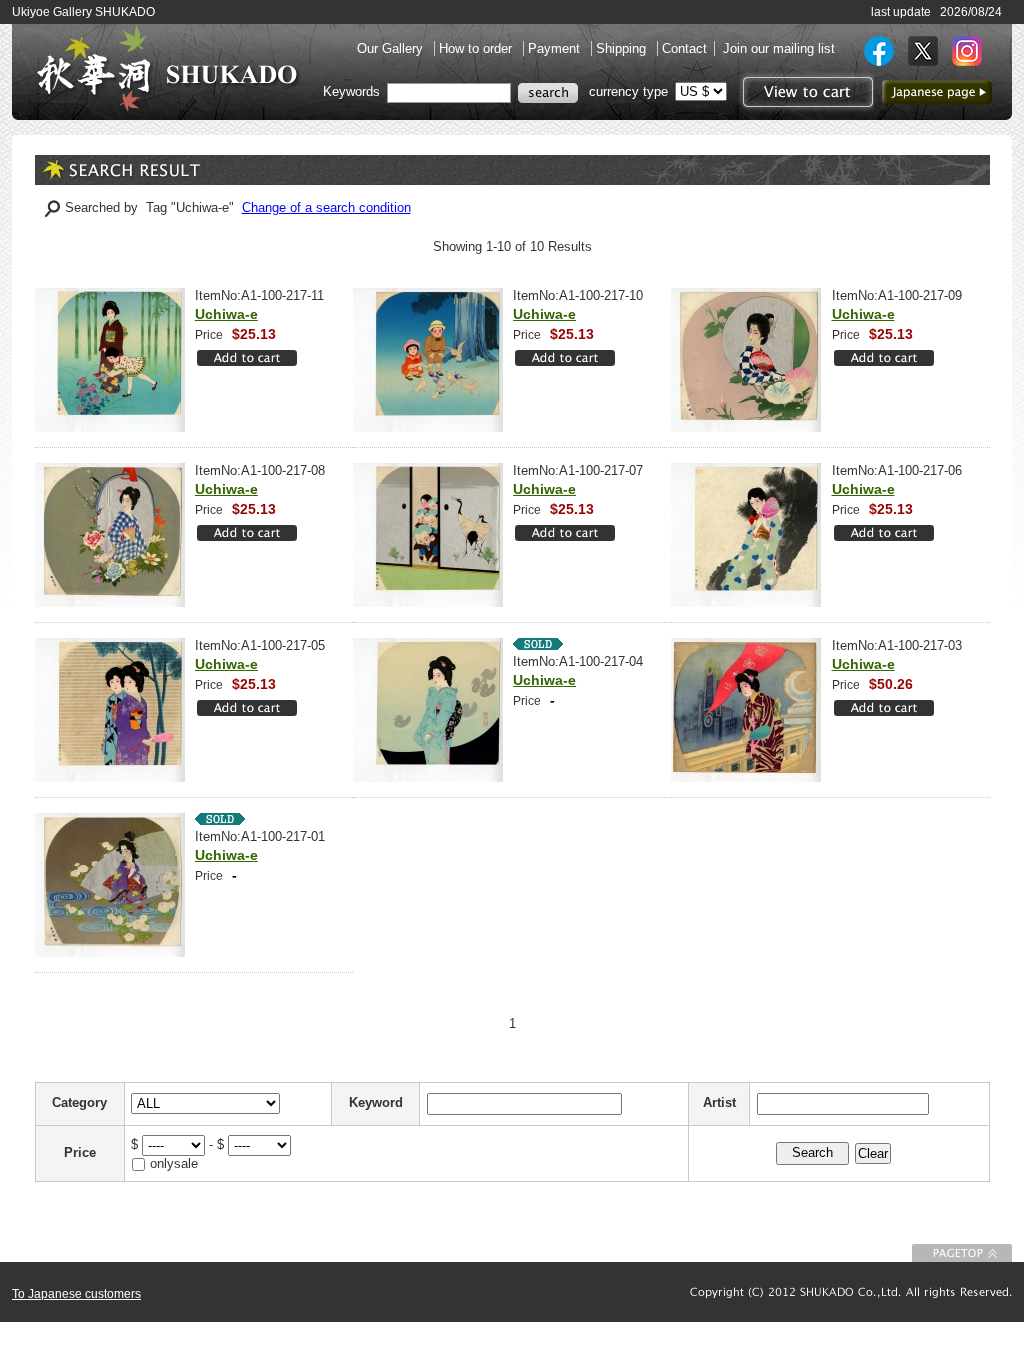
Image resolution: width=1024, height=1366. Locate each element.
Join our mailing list (779, 48)
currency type (628, 91)
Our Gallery (392, 48)
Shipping (623, 48)
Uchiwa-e (226, 314)
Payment (556, 48)
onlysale (174, 1163)
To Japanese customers (76, 1294)
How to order (477, 48)
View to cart (805, 92)
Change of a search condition (326, 207)
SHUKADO (167, 68)
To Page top (962, 1253)
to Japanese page (937, 92)
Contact (684, 48)
